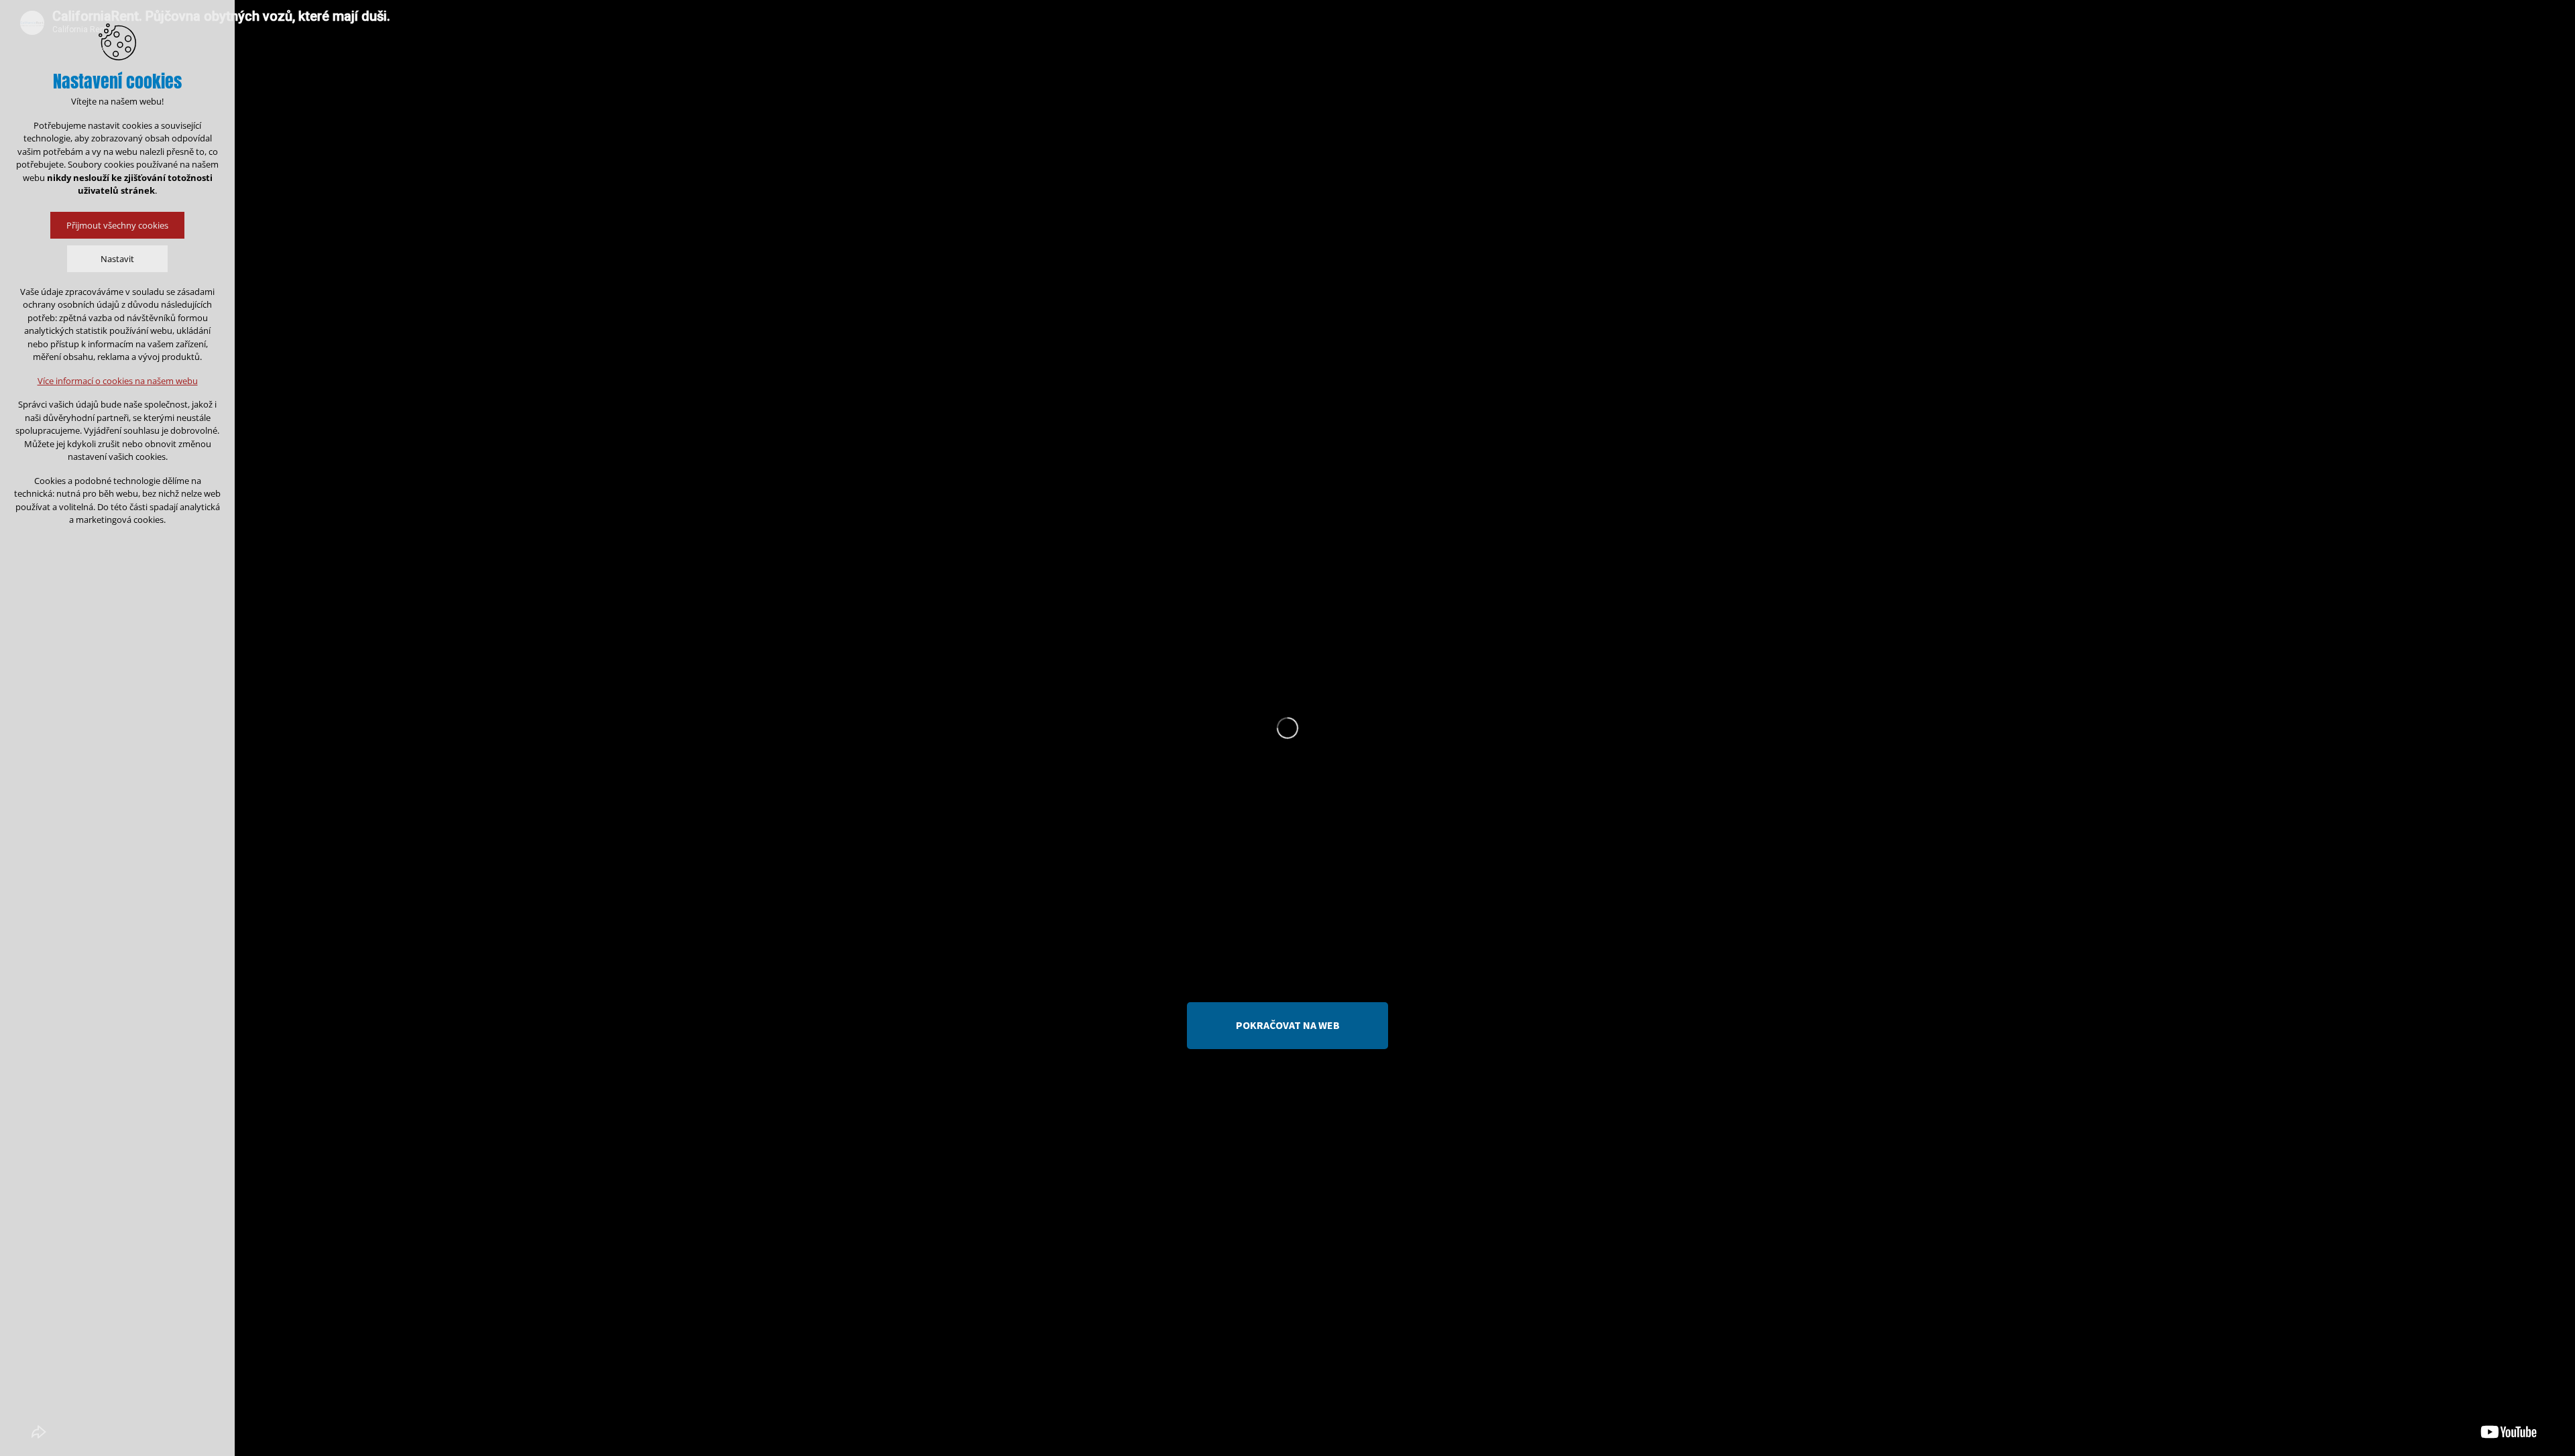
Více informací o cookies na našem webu (118, 381)
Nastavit (117, 259)
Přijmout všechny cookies (117, 225)
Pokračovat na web (1288, 1025)
